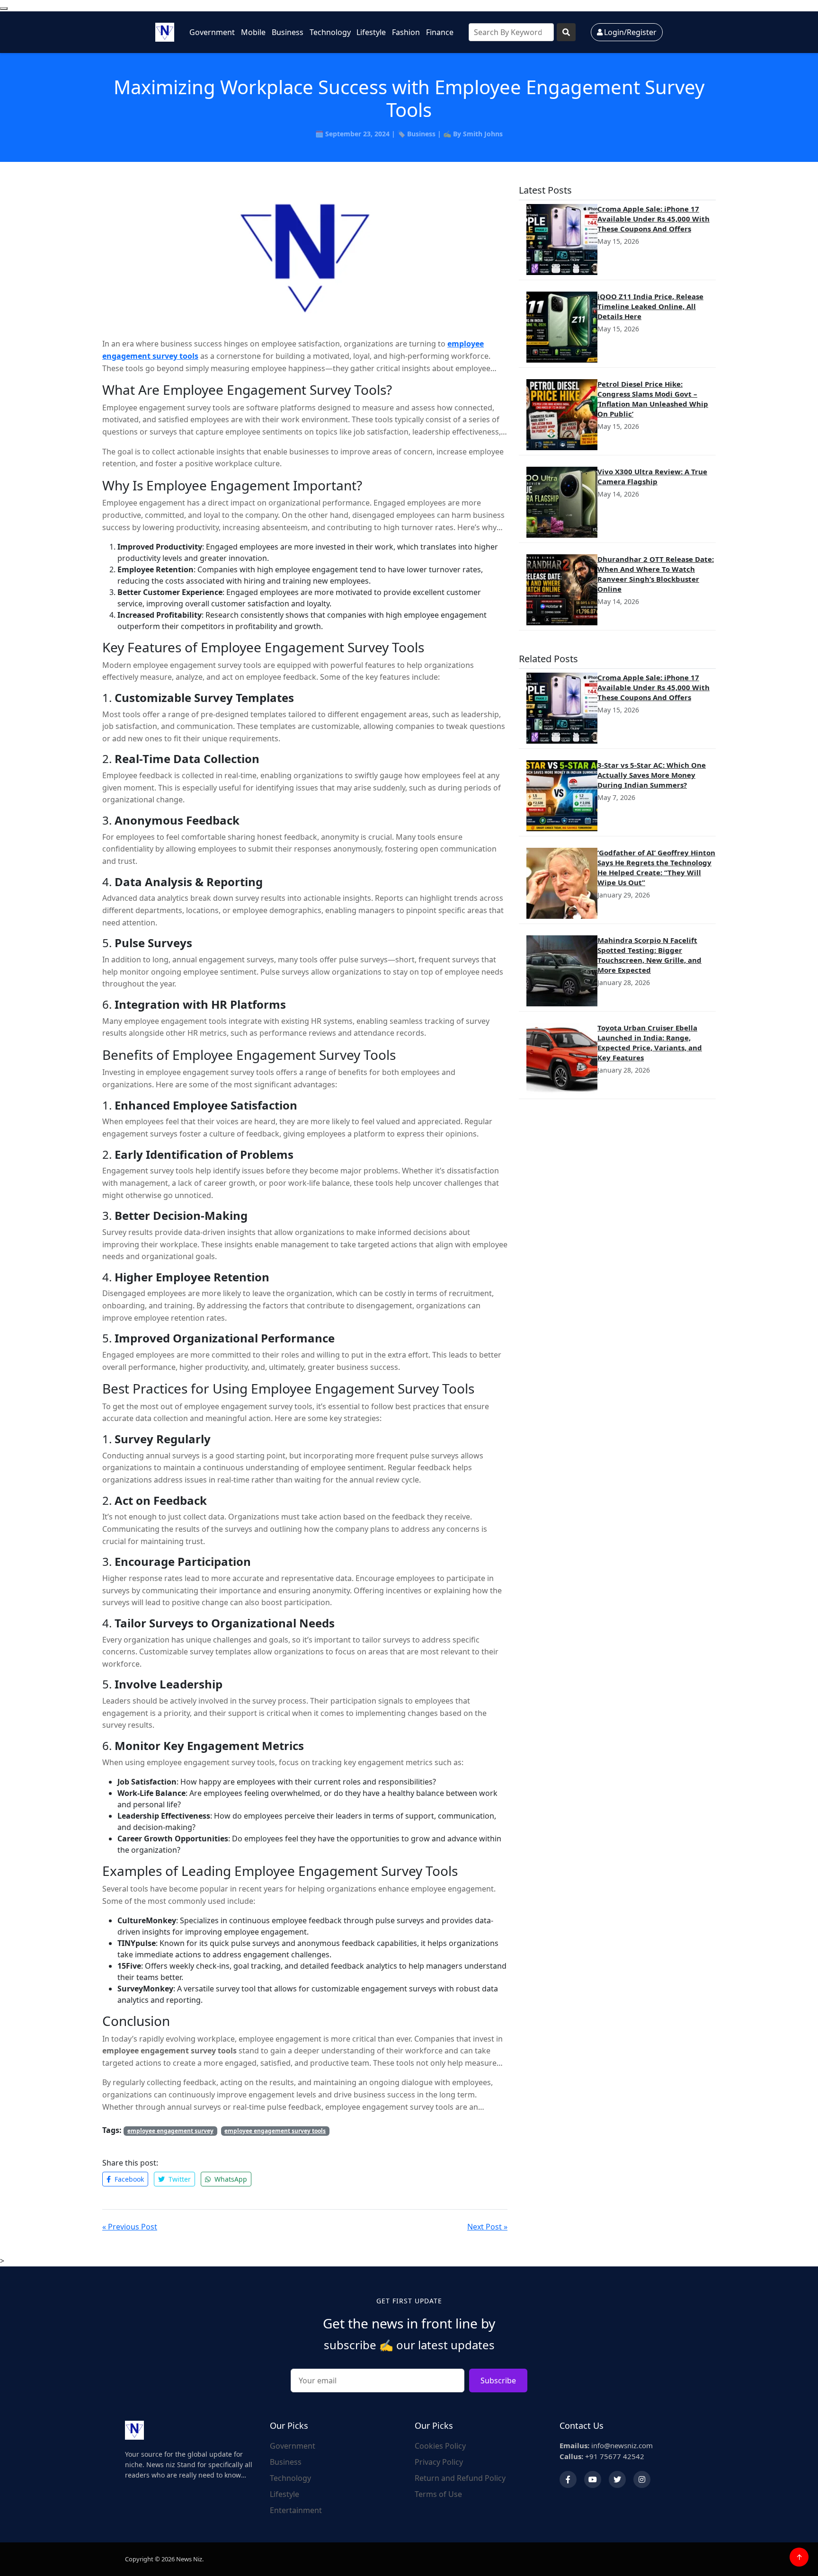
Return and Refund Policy (460, 2478)
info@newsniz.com (606, 2445)
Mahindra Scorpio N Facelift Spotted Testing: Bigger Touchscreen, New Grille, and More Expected (649, 955)
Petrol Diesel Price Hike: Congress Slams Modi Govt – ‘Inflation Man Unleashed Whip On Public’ (653, 399)
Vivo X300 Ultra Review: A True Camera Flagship (652, 476)
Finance (440, 32)
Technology (330, 32)
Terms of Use (438, 2494)
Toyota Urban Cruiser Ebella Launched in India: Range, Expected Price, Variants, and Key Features (650, 1043)
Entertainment (296, 2510)
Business (288, 32)
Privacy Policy (439, 2462)
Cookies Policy (440, 2446)
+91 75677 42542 (602, 2456)
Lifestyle (371, 32)
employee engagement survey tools (275, 2131)
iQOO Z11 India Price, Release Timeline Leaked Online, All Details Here (650, 306)
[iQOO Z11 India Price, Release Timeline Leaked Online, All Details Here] (562, 327)
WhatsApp (230, 2179)
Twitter (179, 2179)
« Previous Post (130, 2227)
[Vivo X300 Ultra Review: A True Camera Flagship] (562, 502)
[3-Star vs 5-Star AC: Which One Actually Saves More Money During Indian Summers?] (562, 796)
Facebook (128, 2179)
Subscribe (498, 2381)
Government (212, 32)
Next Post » (487, 2227)
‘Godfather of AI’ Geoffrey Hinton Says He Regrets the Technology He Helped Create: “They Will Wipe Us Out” (656, 867)
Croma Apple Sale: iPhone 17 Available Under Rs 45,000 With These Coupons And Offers (654, 219)
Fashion (406, 32)
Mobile (253, 32)
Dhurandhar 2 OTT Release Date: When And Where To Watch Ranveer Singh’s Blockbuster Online (656, 574)
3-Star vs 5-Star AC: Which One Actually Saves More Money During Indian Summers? (652, 775)
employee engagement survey (170, 2131)
